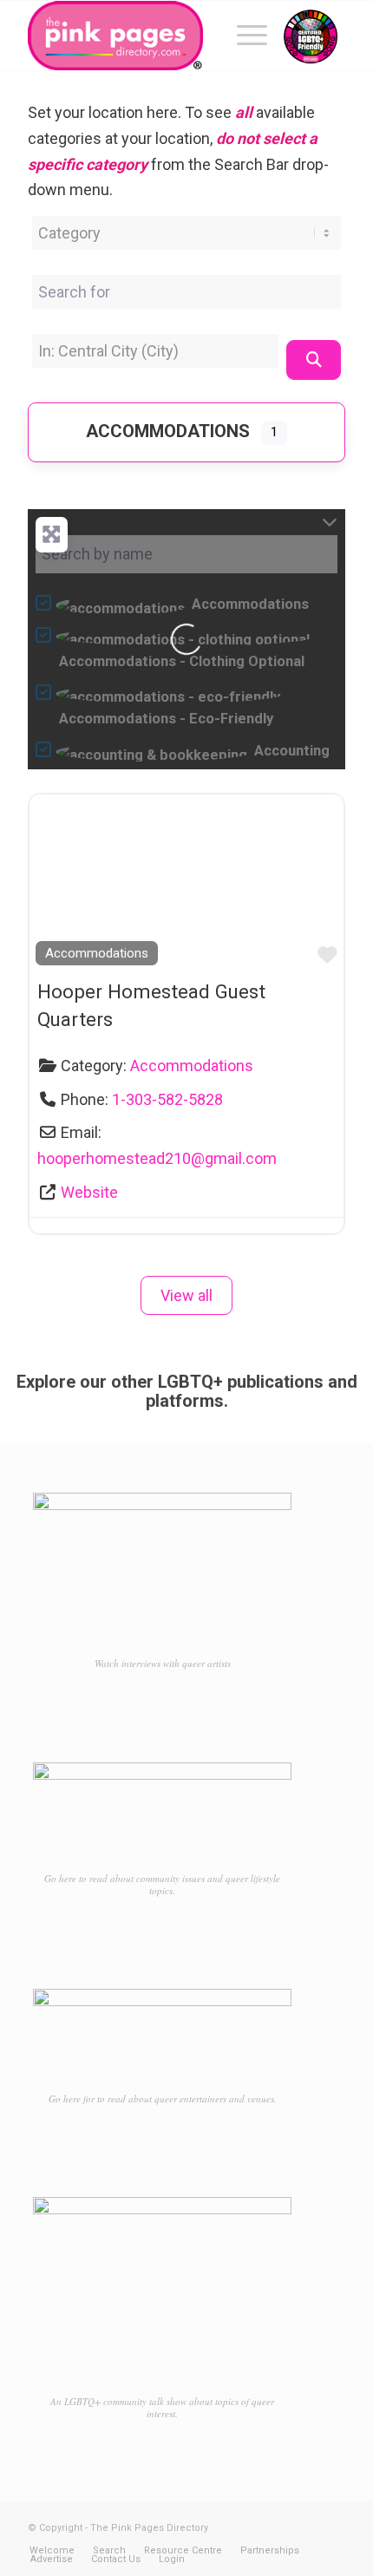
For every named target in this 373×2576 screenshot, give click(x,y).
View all (186, 1295)
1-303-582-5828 (167, 1099)
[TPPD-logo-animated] (154, 36)
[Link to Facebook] (280, 2524)
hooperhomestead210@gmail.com (157, 1158)
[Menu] (243, 36)
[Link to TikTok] (332, 2524)
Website (89, 1192)
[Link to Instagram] (306, 2524)
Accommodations (168, 431)
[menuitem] (243, 36)
